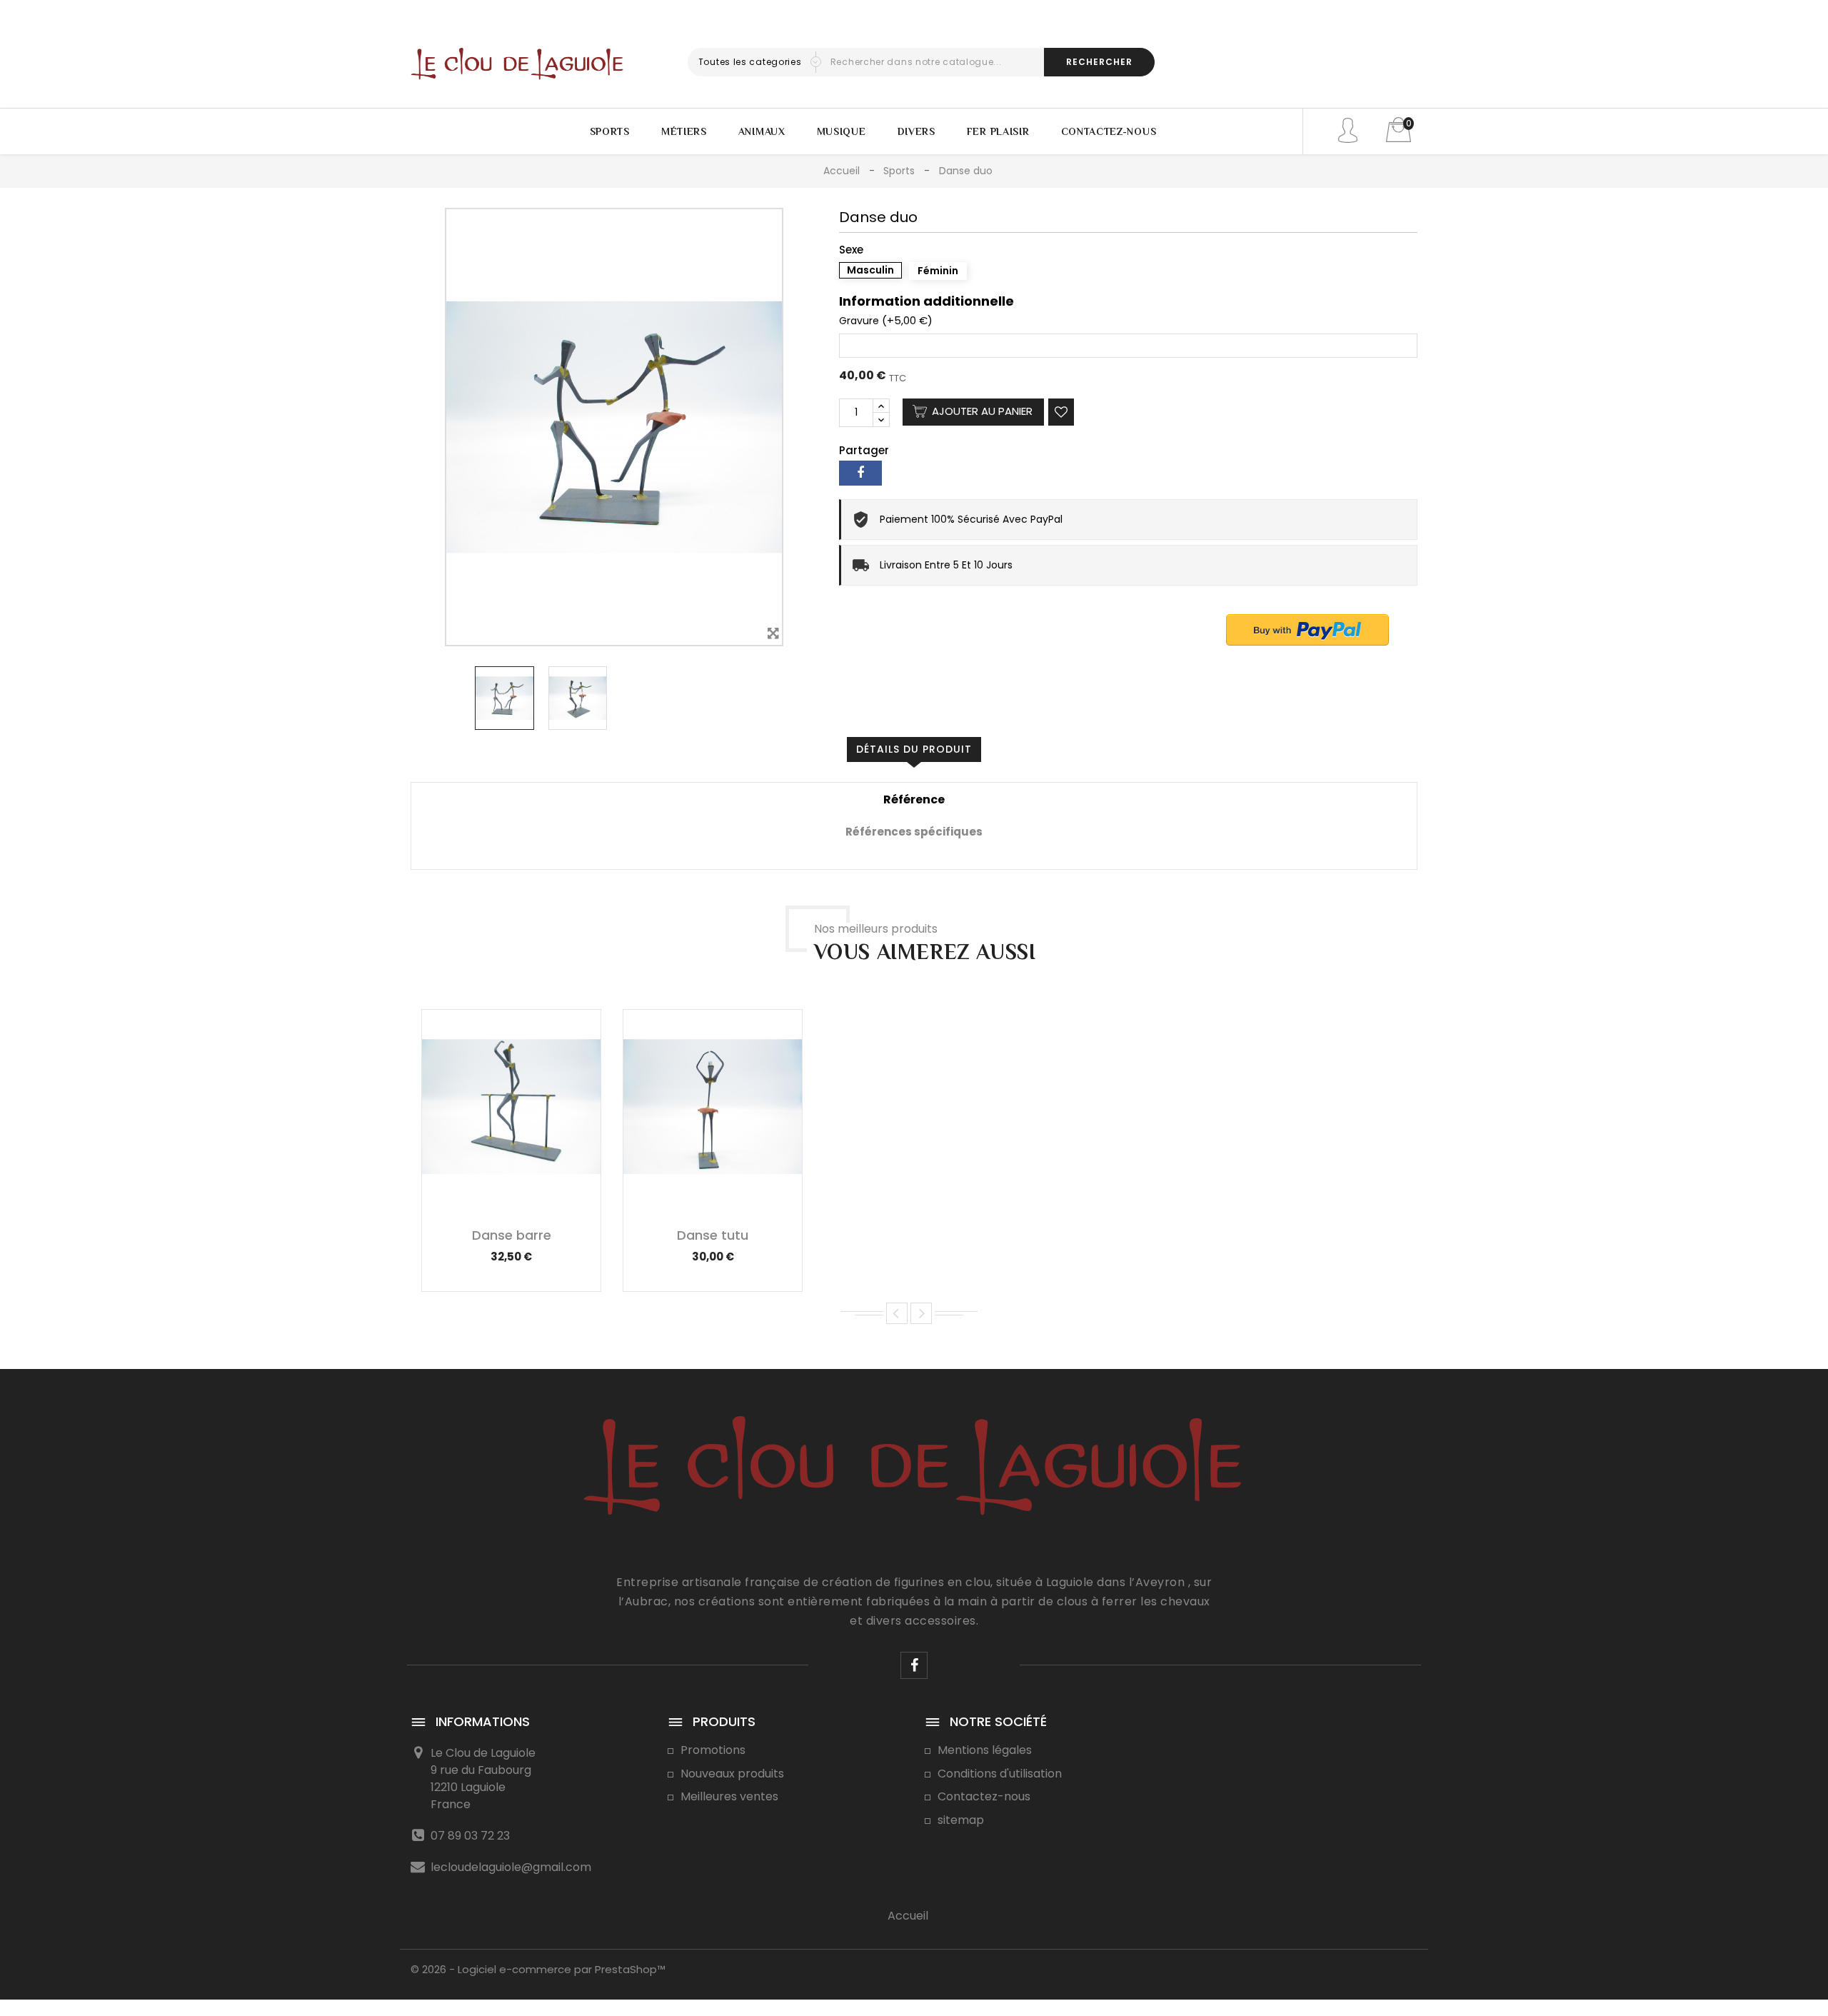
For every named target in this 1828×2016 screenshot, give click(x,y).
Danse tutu (713, 1235)
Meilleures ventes (729, 1796)
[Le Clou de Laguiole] (914, 1480)
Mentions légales (985, 1750)
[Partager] (860, 473)
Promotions (713, 1750)
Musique (842, 131)
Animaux (762, 131)
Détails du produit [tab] (914, 749)
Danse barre (512, 1235)
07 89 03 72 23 (470, 1836)
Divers (916, 131)
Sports (610, 131)
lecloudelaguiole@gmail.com (511, 1867)
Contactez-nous (1109, 131)
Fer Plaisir (998, 131)
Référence (914, 800)
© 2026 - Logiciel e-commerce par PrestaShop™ (538, 1969)
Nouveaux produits (732, 1774)
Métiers (684, 131)
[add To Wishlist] (1061, 412)
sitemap (961, 1820)
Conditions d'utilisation (1000, 1774)
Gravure (859, 321)
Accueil (908, 1916)
